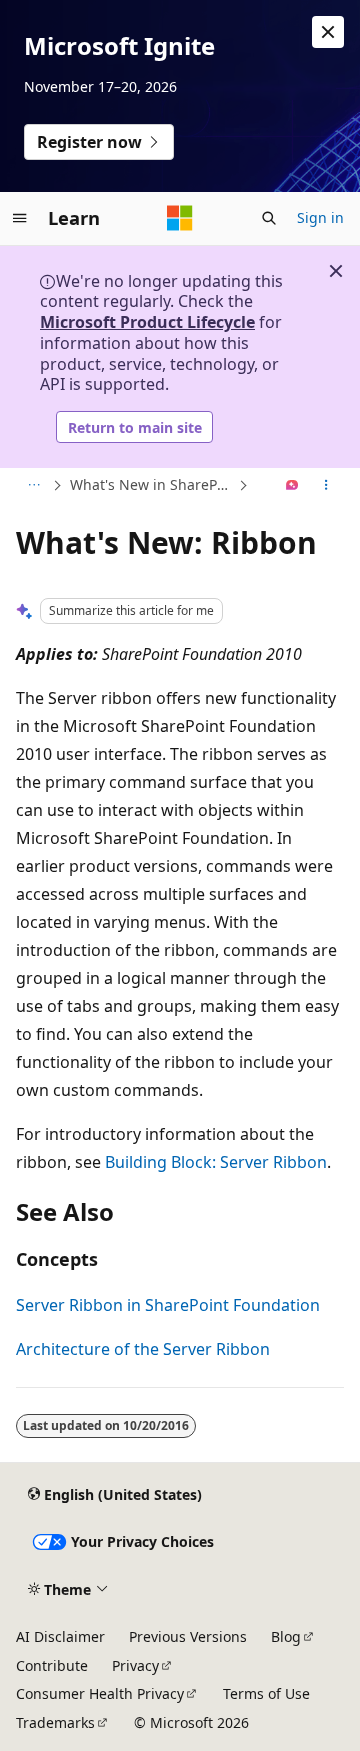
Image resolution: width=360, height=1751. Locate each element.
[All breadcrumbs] (33, 486)
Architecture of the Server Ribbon (143, 1349)
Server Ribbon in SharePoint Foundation (168, 1305)
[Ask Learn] (292, 486)
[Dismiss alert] (328, 32)
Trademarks (55, 1722)
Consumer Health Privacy (100, 1693)
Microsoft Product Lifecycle (147, 322)
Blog (286, 1636)
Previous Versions (188, 1636)
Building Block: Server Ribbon (216, 1162)
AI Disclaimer (60, 1636)
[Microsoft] (180, 218)
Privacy (135, 1665)
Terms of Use (266, 1693)
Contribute (52, 1665)
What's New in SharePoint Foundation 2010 (152, 484)
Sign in (320, 217)
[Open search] (269, 218)
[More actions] (326, 486)
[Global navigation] (20, 218)
